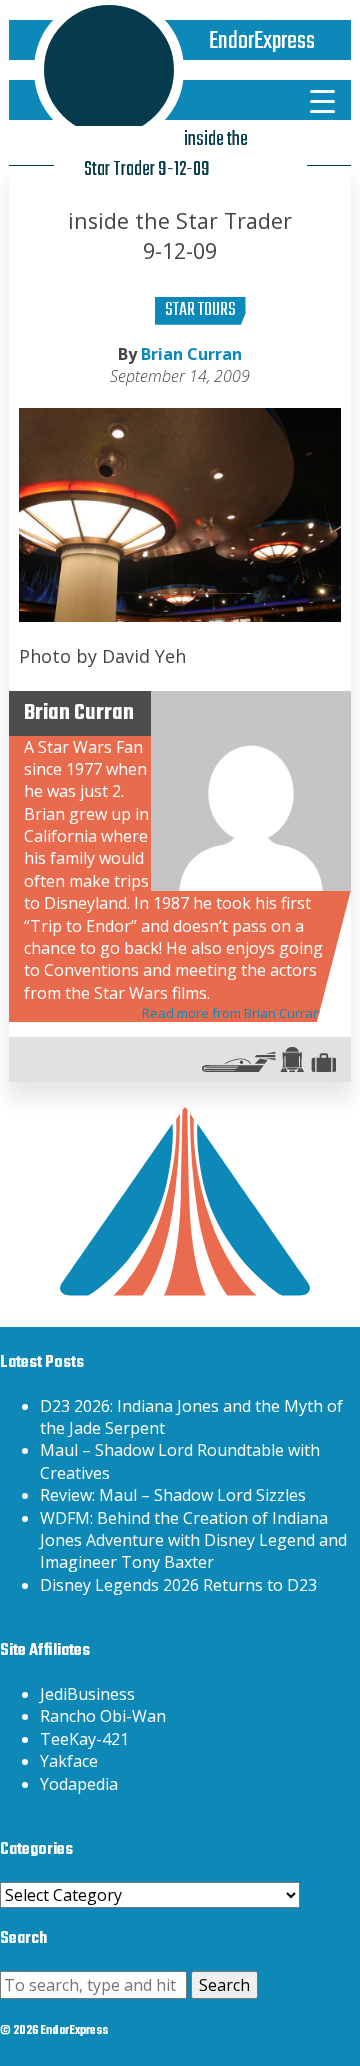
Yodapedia (79, 1784)
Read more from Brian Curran (231, 1013)
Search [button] (224, 1985)
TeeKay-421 (84, 1739)
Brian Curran (191, 354)
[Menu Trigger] (322, 100)
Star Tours (200, 310)
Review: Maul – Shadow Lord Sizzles (173, 1495)
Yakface (69, 1761)
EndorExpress (262, 41)
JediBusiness (87, 1694)
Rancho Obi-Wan (103, 1716)
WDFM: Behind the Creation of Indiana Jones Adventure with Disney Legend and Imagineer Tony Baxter (193, 1540)
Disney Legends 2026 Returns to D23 (178, 1585)
